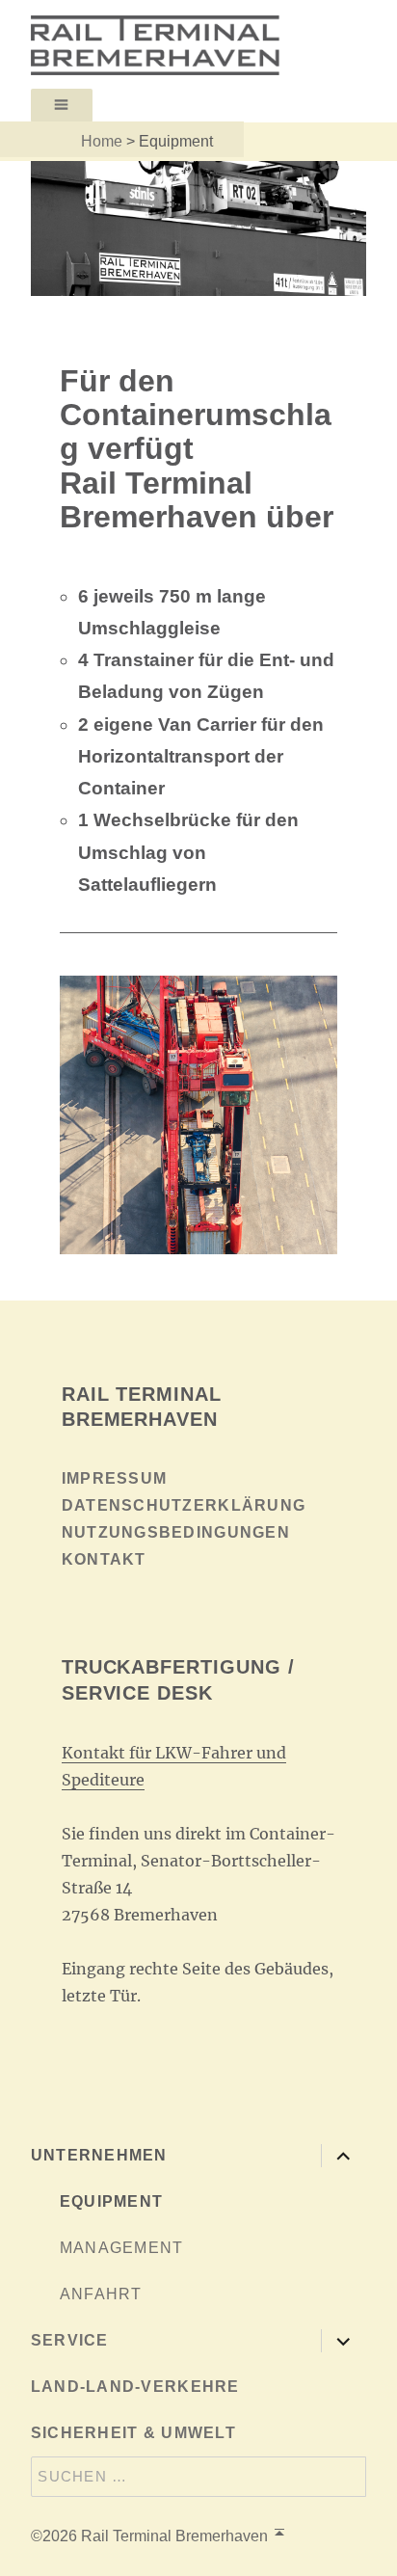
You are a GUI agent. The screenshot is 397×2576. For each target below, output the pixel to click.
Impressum (115, 1478)
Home (102, 141)
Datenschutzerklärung (184, 1505)
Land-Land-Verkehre (135, 2387)
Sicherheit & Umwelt (133, 2433)
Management (122, 2248)
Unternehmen (99, 2155)
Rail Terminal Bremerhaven (174, 2536)
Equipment (112, 2201)
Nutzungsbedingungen (176, 1532)
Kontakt (104, 1559)
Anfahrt (101, 2294)
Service (70, 2340)
